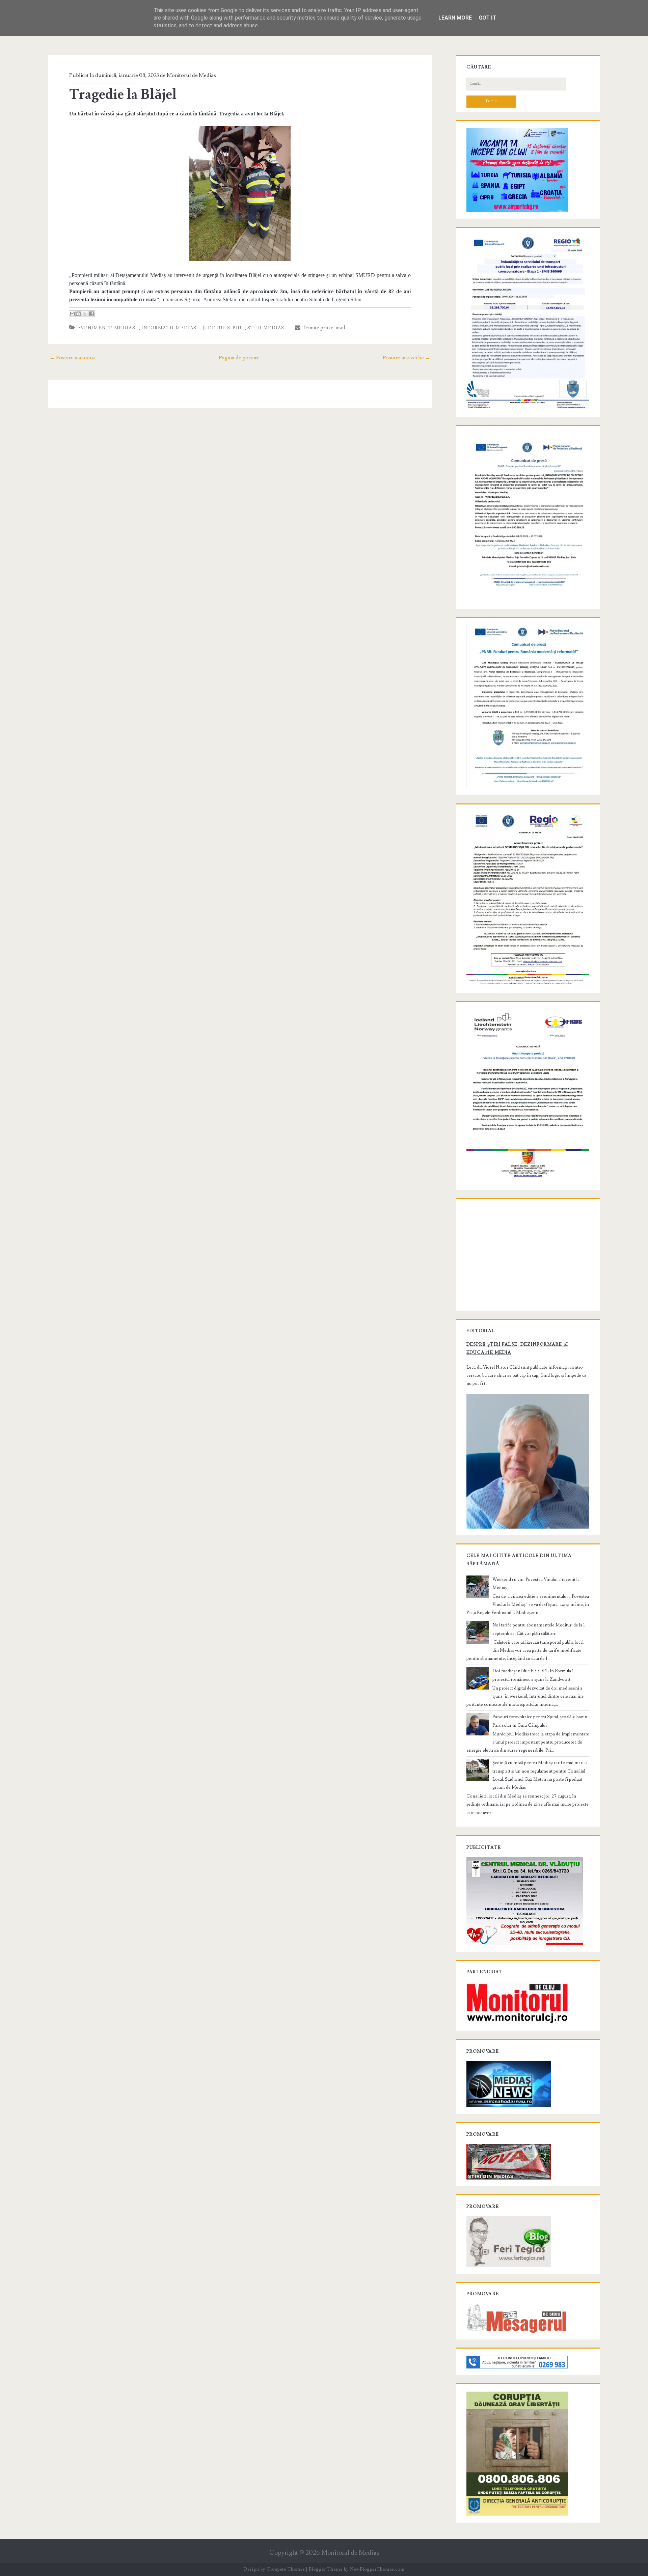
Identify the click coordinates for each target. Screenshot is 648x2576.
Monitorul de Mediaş (350, 2553)
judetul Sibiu (222, 328)
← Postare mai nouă (73, 358)
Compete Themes (286, 2569)
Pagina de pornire (239, 358)
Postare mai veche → (407, 358)
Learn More (455, 18)
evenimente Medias (106, 328)
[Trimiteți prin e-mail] (72, 314)
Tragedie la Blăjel (123, 94)
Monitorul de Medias (191, 75)
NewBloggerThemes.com (377, 2569)
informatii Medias (169, 328)
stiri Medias (266, 328)
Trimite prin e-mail (323, 328)
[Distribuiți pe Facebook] (91, 314)
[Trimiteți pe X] (85, 314)
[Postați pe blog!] (79, 314)
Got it (487, 18)
